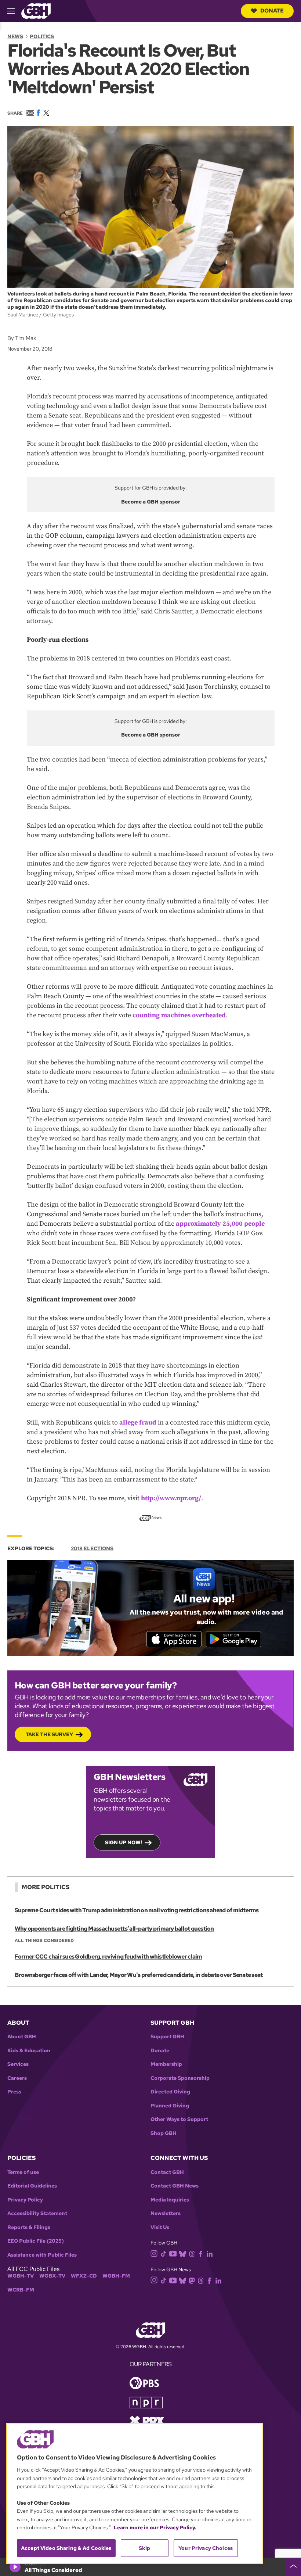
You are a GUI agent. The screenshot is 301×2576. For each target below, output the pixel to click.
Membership (166, 2064)
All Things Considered (44, 1941)
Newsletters (166, 2213)
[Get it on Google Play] (233, 1639)
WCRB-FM (21, 2290)
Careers (17, 2078)
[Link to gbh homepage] (36, 10)
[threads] (192, 2253)
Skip (144, 2548)
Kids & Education (29, 2051)
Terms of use (23, 2172)
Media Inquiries (170, 2200)
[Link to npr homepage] (146, 2402)
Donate (272, 11)
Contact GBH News (175, 2186)
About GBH (22, 2037)
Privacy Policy (25, 2200)
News (15, 36)
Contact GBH (167, 2172)
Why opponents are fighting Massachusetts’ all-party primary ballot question (114, 1929)
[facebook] (201, 2253)
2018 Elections (92, 1548)
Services (18, 2064)
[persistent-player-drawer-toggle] (293, 2567)
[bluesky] (183, 2253)
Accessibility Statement (37, 2213)
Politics (42, 36)
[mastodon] (192, 2280)
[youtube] (173, 2253)
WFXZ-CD (84, 2276)
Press (14, 2092)
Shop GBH (164, 2133)
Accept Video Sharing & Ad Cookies (66, 2548)
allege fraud (138, 1423)
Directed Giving (170, 2092)
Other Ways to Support (179, 2119)
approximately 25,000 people (220, 1224)
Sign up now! (124, 1842)
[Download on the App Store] (174, 1639)
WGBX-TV (52, 2276)
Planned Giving (170, 2106)
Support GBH (167, 2037)
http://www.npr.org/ (171, 1498)
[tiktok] (164, 2253)
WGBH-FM (116, 2276)
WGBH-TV (21, 2276)
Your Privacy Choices (206, 2548)
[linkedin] (210, 2253)
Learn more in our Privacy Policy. (155, 2527)
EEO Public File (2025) (36, 2241)
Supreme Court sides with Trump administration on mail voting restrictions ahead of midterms (137, 1910)
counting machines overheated (179, 1015)
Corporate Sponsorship (180, 2078)
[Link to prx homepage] (147, 2420)
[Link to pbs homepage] (144, 2382)
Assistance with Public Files (42, 2255)
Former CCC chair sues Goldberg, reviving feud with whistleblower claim (108, 1957)
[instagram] (154, 2253)
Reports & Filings (29, 2227)
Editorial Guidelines (32, 2186)
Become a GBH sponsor (151, 502)
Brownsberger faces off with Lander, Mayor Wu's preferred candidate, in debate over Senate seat (139, 1975)
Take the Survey (49, 1734)
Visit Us (160, 2227)
